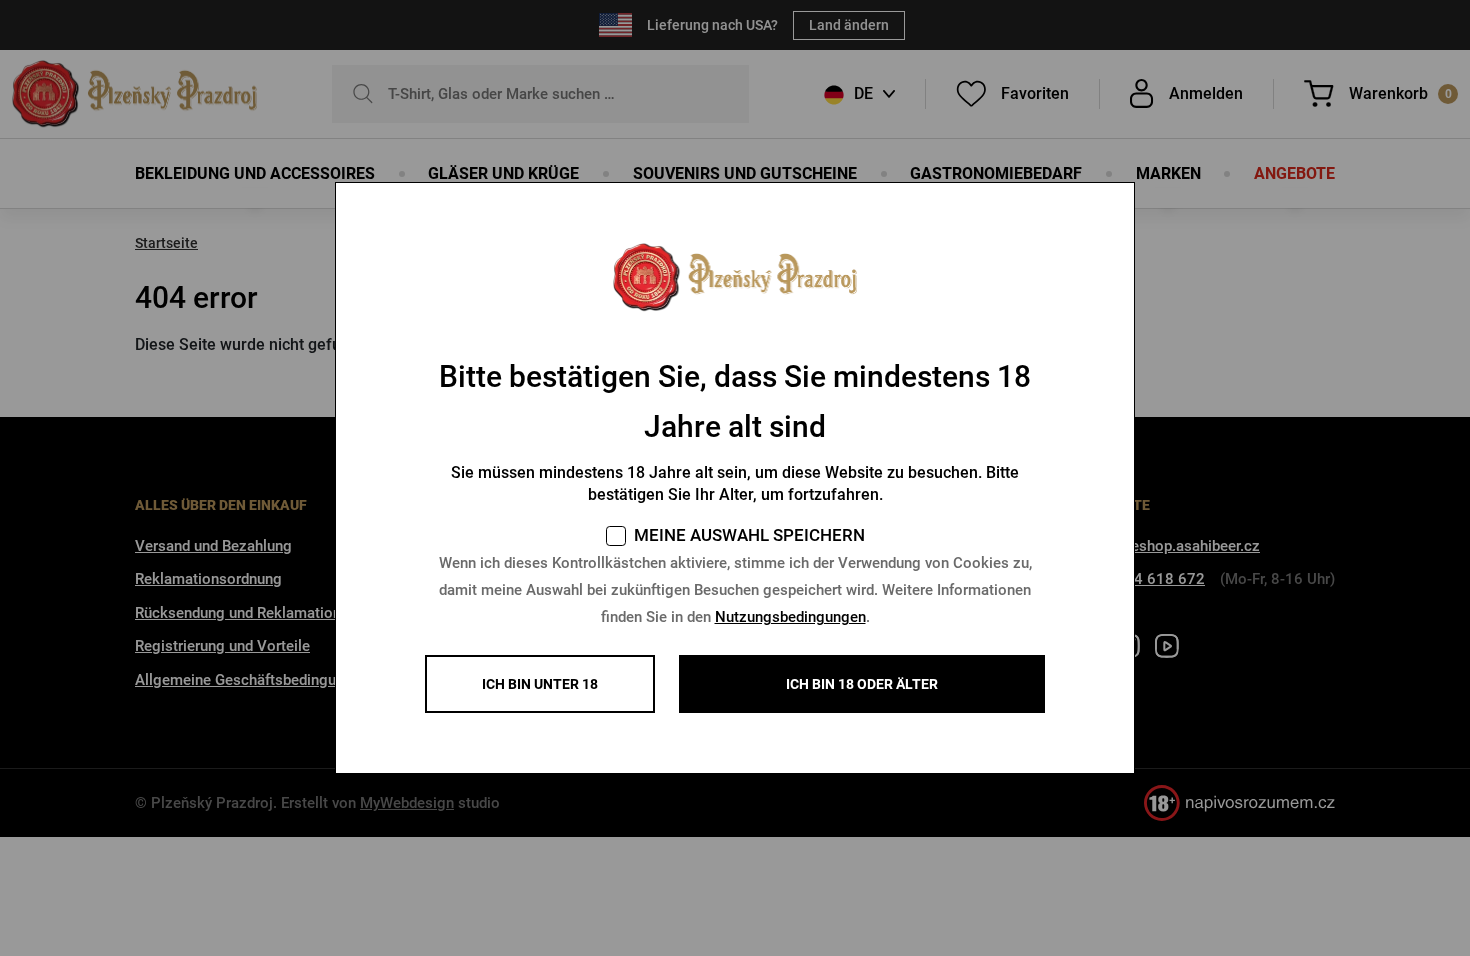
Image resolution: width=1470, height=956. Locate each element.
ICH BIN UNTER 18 (540, 684)
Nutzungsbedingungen (790, 617)
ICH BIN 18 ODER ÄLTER (862, 684)
